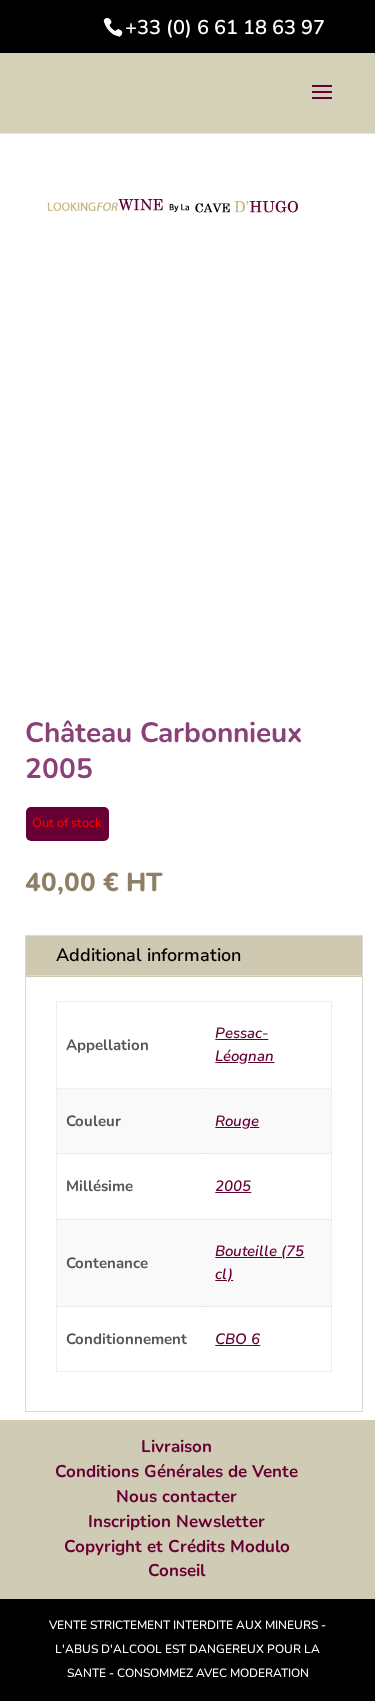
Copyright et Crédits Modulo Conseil (177, 1559)
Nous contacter (176, 1496)
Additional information (148, 955)
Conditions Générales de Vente (176, 1471)
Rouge (237, 1121)
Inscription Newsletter (176, 1521)
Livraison (176, 1446)
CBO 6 (237, 1339)
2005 (233, 1186)
